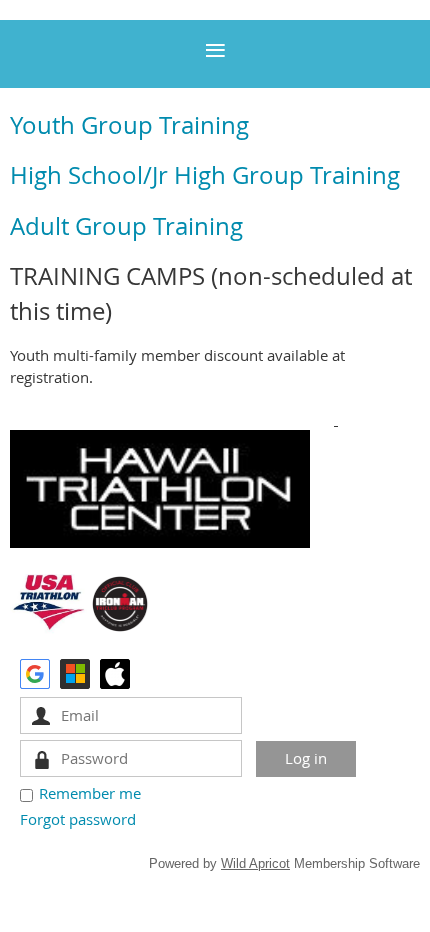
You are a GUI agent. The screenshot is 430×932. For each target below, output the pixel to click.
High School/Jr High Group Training (205, 175)
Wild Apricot (255, 863)
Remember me (90, 793)
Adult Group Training (126, 226)
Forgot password (78, 819)
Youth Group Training (129, 125)
